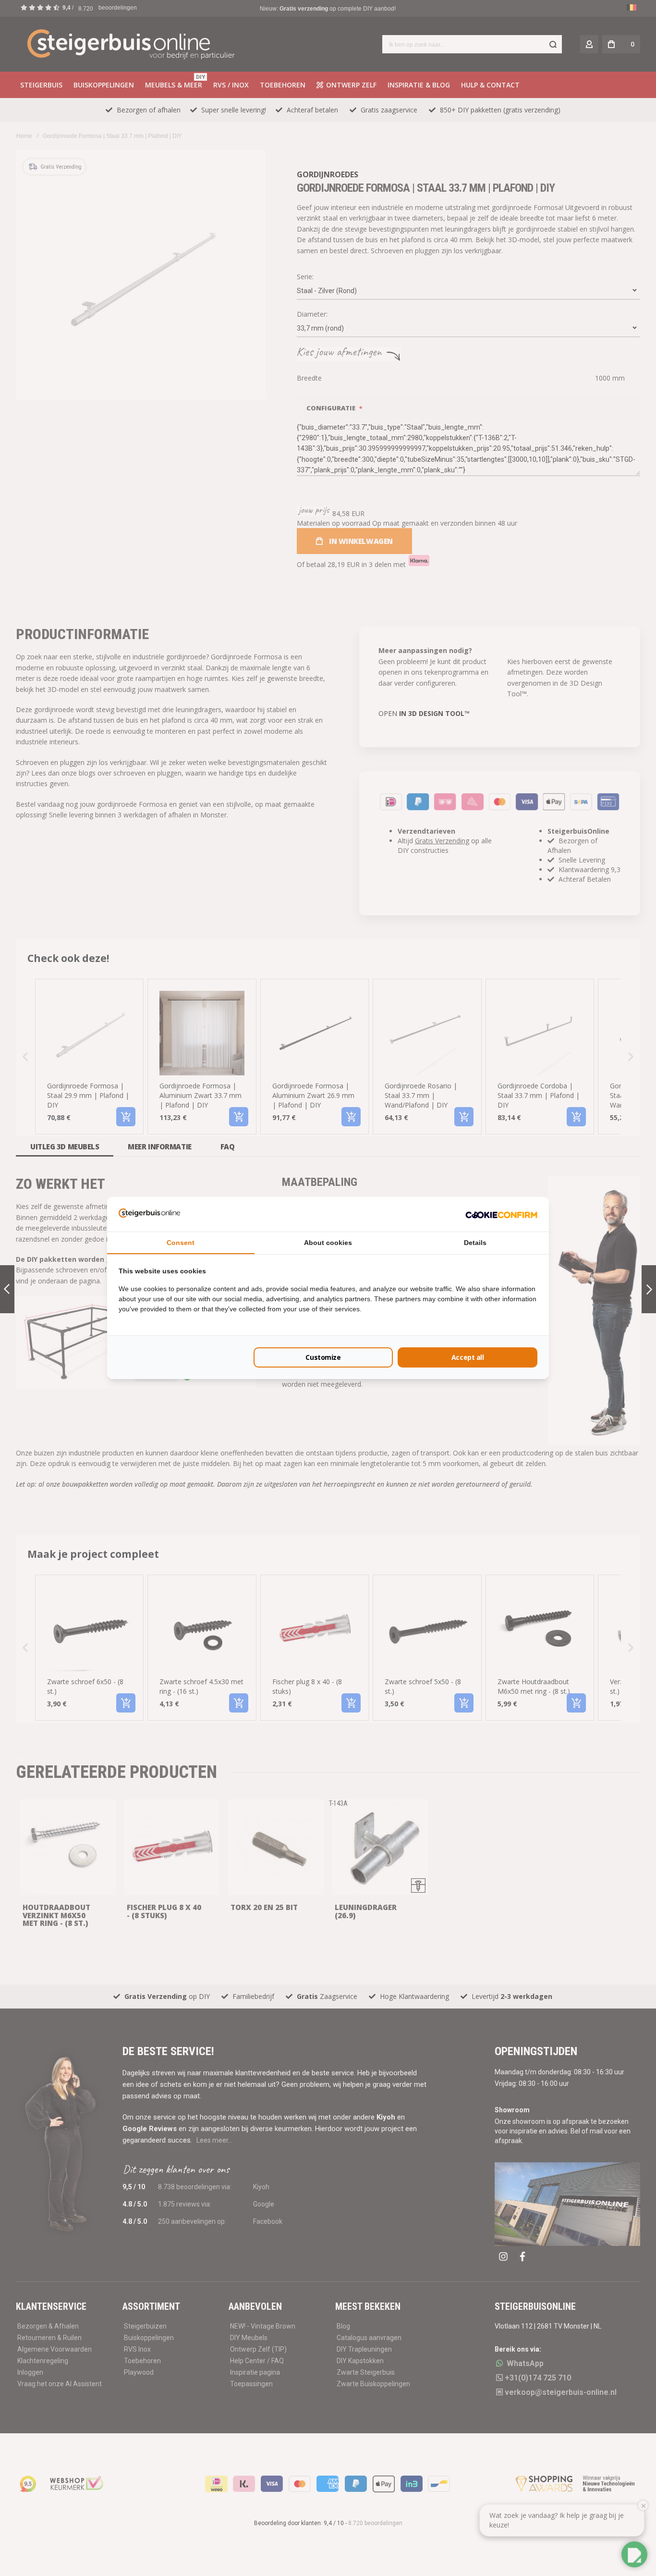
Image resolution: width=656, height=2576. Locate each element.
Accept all (468, 1357)
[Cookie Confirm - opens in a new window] (501, 1214)
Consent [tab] (181, 1243)
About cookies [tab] (328, 1243)
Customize (323, 1357)
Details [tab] (475, 1243)
